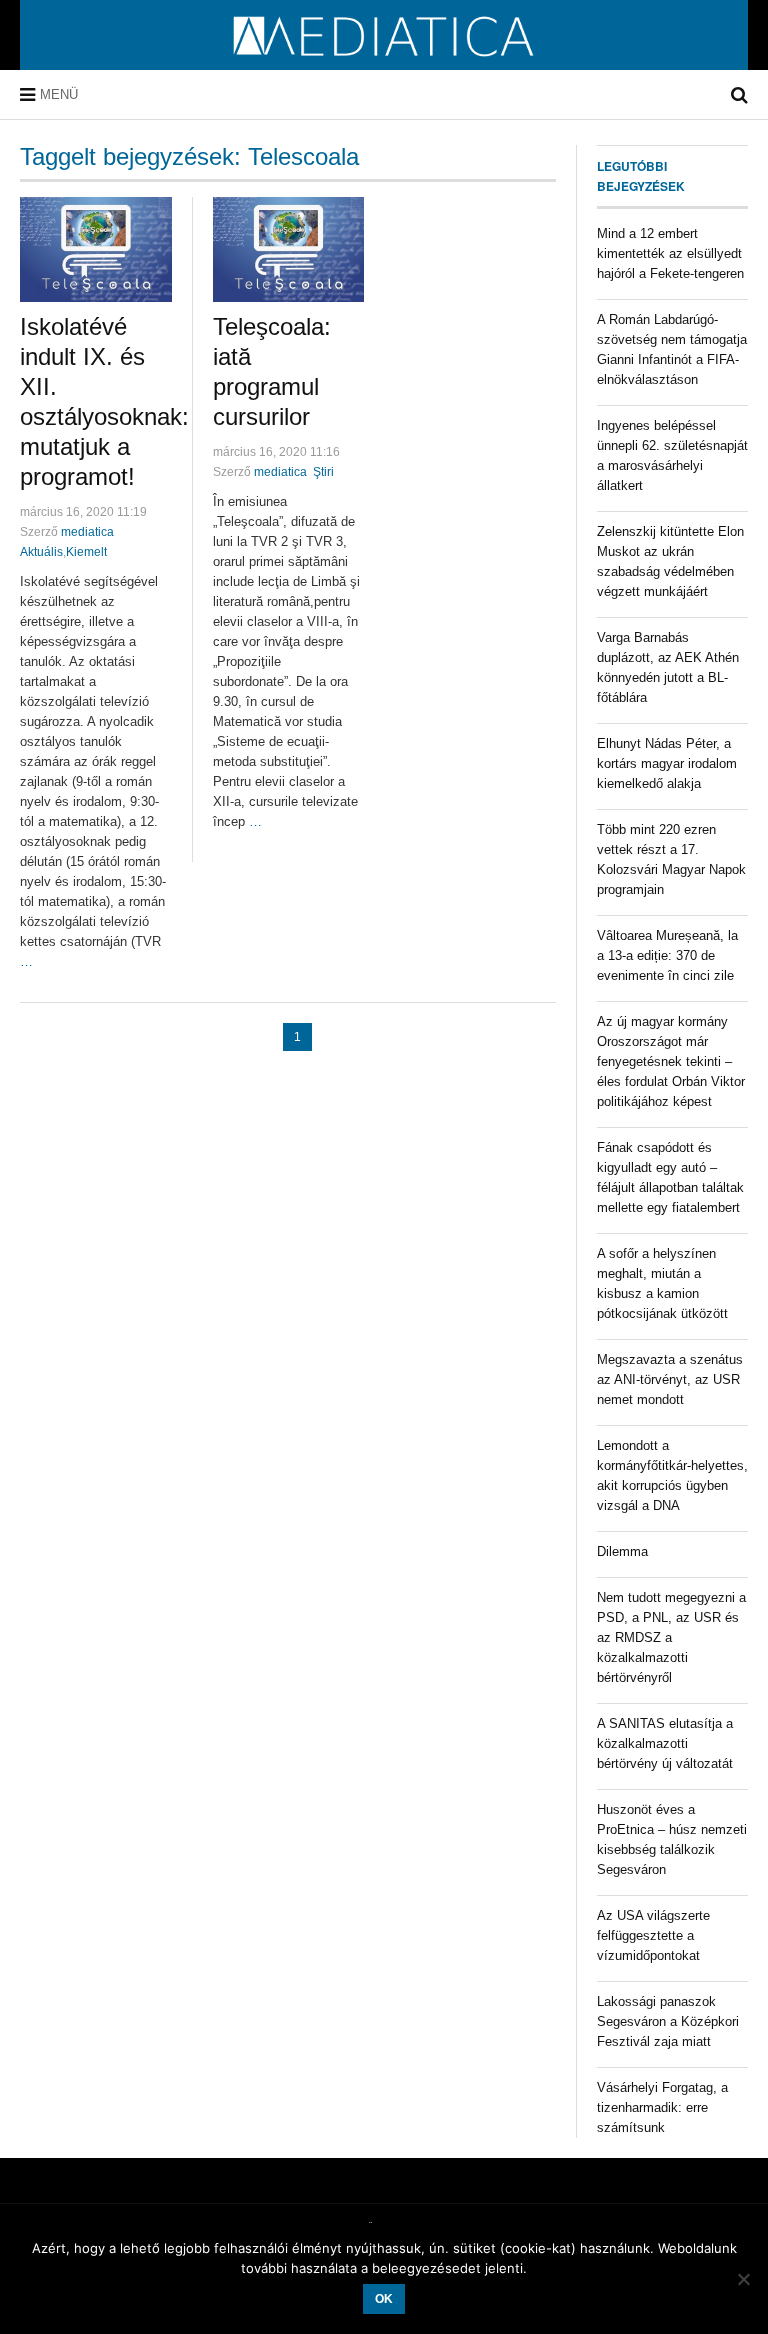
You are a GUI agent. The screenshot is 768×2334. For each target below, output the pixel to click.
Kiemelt (86, 552)
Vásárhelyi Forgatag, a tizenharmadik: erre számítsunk (662, 2107)
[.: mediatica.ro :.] (384, 63)
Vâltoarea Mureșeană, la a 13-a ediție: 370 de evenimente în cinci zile (667, 955)
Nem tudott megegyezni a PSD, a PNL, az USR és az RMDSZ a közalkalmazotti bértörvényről (671, 1637)
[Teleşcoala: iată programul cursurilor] (288, 249)
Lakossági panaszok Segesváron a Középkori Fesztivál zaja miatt (668, 2021)
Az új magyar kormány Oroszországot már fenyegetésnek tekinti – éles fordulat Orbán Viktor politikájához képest (671, 1061)
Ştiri (323, 472)
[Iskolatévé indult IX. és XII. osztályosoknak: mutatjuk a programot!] (96, 249)
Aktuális (41, 552)
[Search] (739, 95)
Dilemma (622, 1551)
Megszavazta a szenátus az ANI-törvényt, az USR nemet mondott (670, 1379)
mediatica (87, 532)
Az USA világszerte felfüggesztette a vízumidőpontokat (653, 1935)
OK (384, 2299)
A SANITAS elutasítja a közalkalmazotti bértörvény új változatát (665, 1743)
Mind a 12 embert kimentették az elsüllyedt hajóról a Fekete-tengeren (670, 253)
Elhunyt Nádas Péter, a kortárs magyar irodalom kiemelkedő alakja (667, 763)
